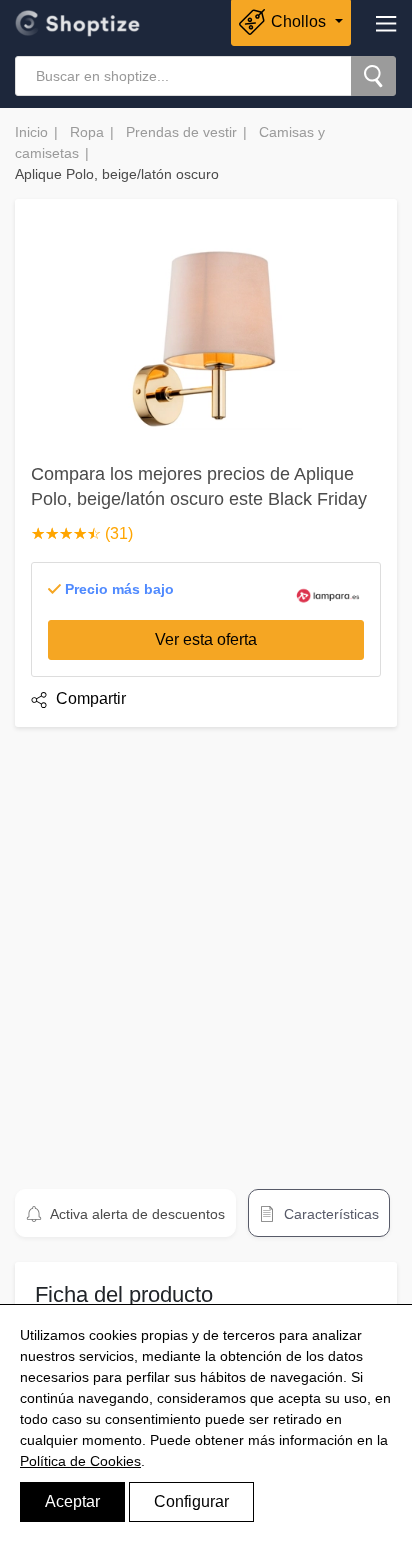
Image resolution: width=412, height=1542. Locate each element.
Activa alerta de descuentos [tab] (136, 1214)
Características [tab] (329, 1214)
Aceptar (72, 1501)
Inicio (31, 132)
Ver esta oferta (206, 639)
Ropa (87, 132)
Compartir (89, 698)
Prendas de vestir (181, 132)
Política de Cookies (80, 1461)
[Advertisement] (206, 949)
